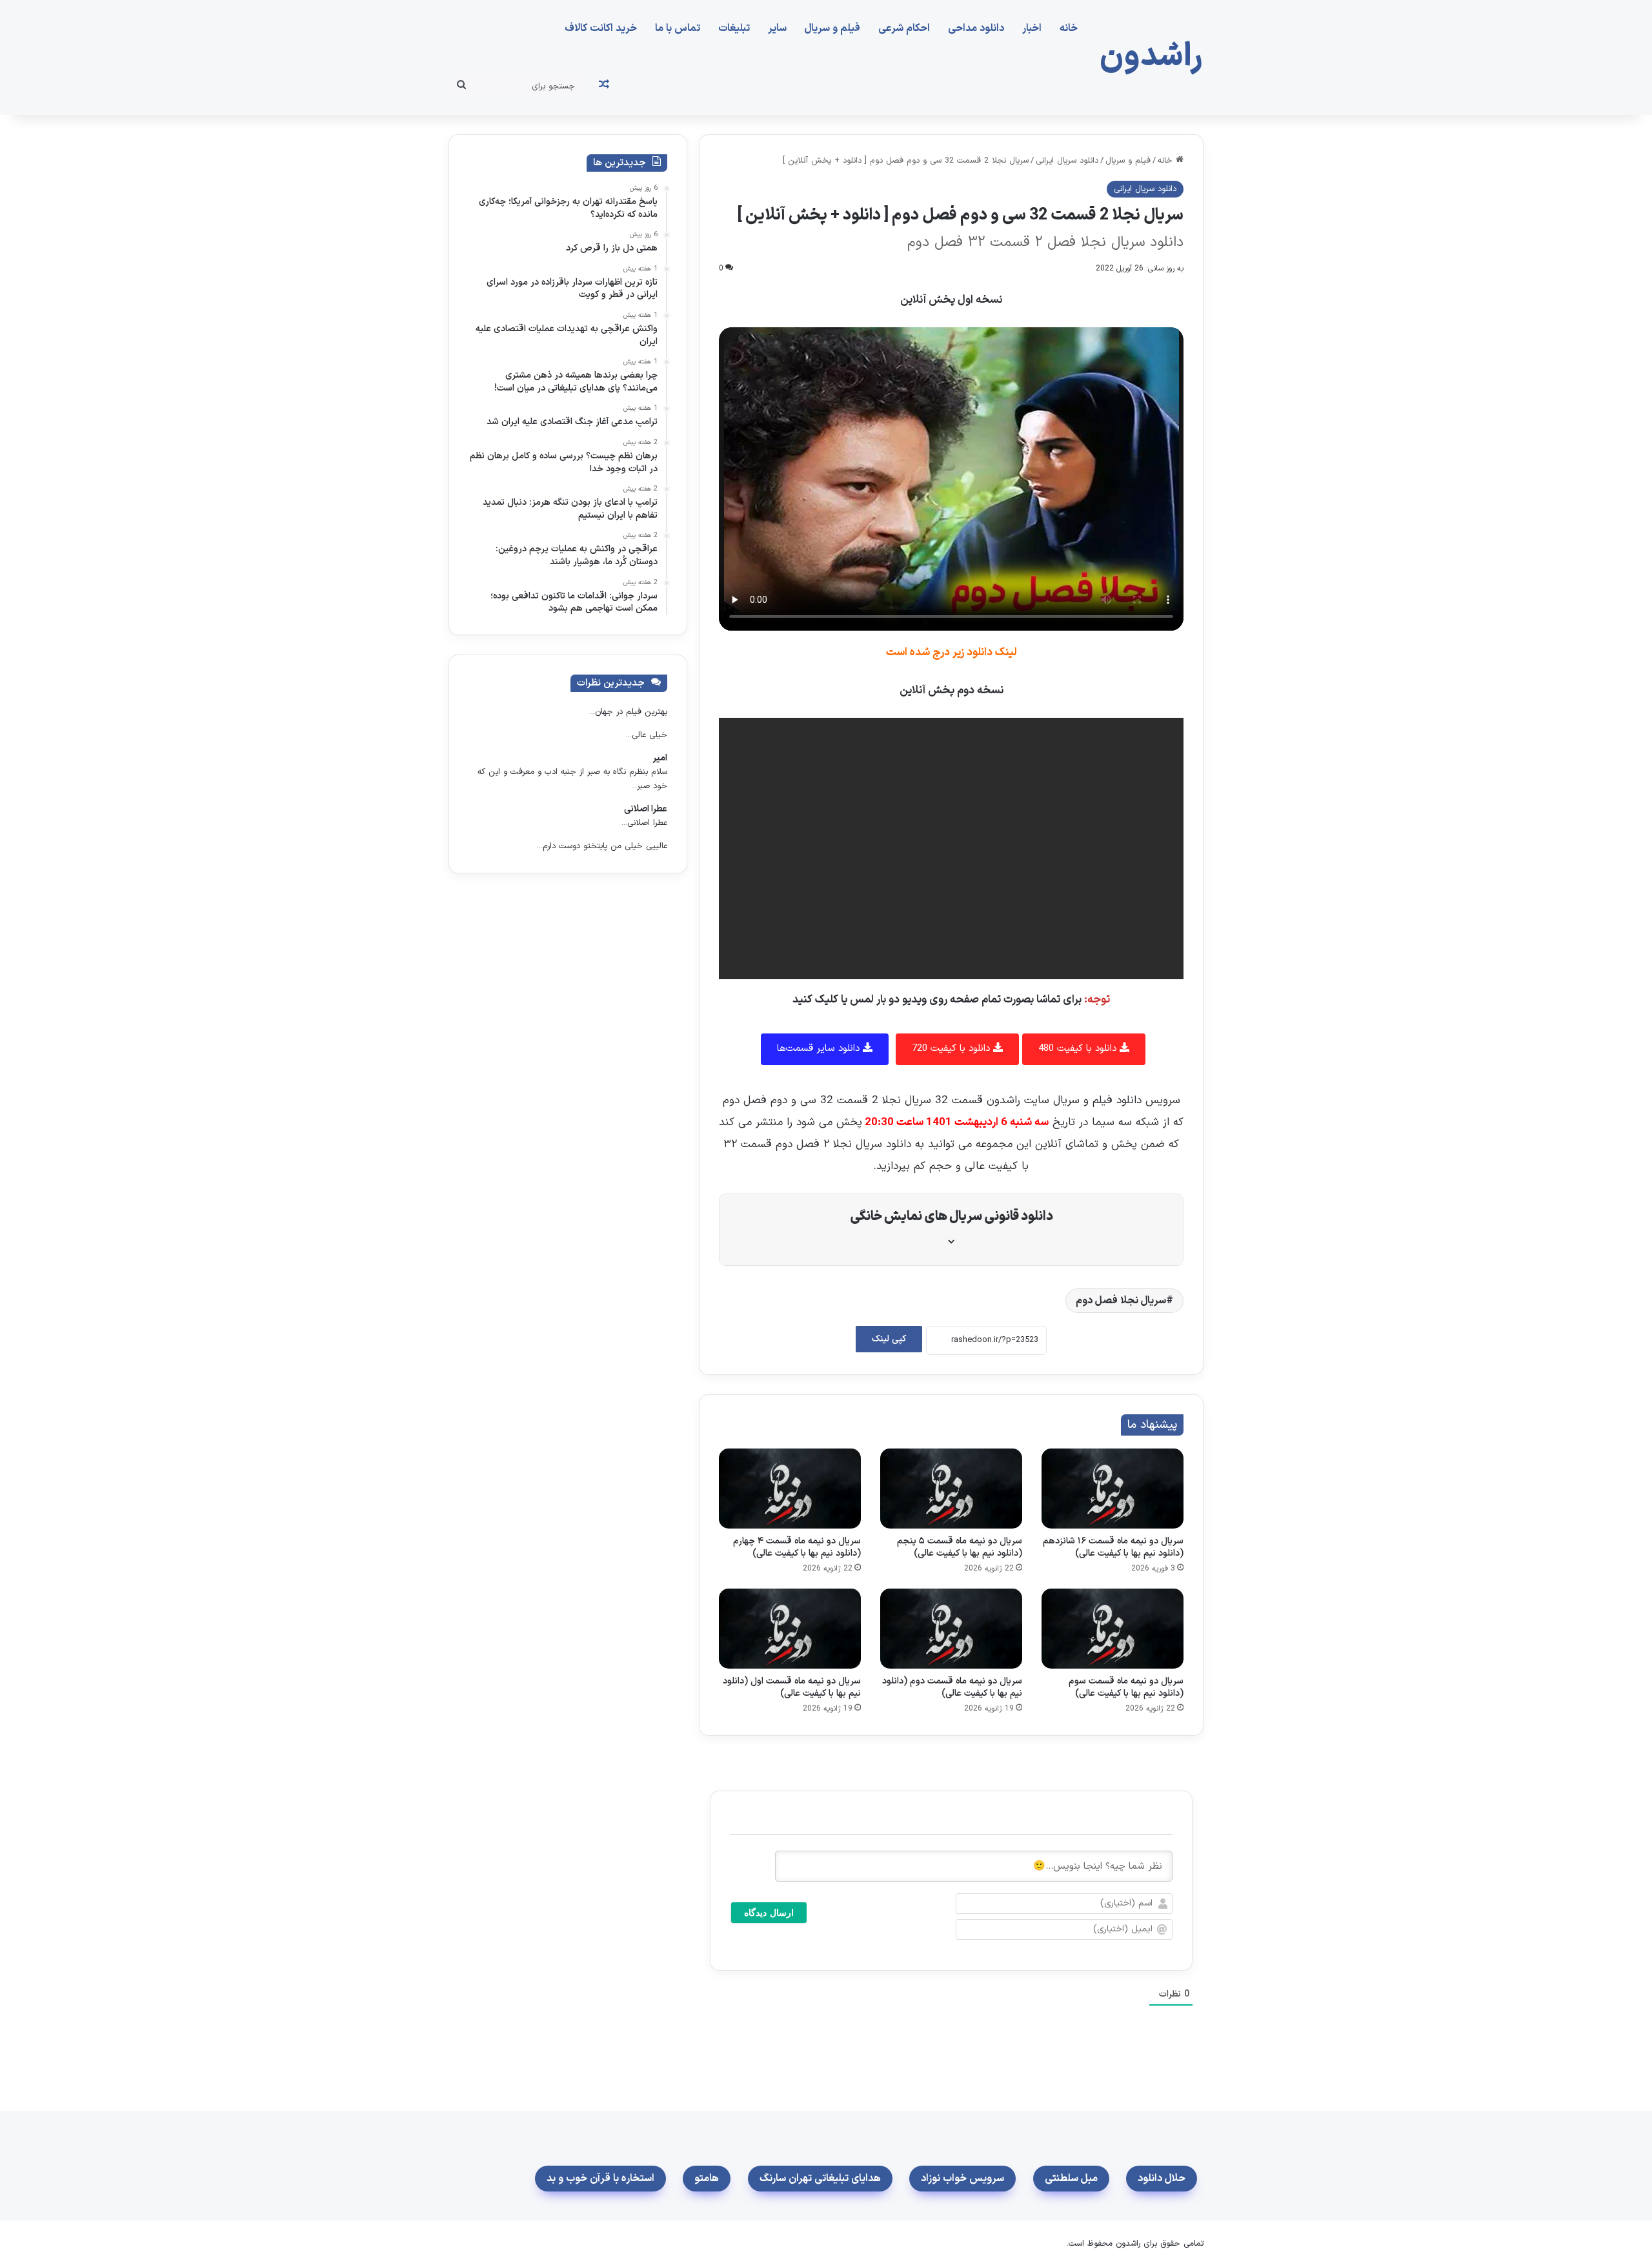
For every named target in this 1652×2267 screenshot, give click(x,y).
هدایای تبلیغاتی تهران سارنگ (820, 2179)
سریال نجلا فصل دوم (1121, 1301)
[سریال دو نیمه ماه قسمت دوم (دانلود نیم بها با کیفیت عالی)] (951, 1629)
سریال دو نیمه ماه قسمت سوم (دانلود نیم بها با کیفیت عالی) (1126, 1687)
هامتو (707, 2179)
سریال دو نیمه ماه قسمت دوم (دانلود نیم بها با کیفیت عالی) (952, 1687)
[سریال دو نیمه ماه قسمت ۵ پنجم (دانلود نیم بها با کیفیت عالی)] (951, 1489)
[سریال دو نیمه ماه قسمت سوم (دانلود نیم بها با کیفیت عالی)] (1113, 1629)
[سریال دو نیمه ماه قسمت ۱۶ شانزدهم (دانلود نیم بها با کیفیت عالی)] (1113, 1489)
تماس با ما (678, 28)
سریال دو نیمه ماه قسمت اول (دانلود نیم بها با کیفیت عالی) (792, 1687)
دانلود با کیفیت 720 (952, 1049)
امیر (660, 758)
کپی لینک (889, 1339)
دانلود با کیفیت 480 (1079, 1049)
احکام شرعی (904, 28)
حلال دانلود (1162, 2179)
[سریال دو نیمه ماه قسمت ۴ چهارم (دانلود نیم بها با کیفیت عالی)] (790, 1489)
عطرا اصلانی (646, 809)
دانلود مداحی (976, 28)
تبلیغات (734, 28)
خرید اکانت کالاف (601, 28)
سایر (777, 28)
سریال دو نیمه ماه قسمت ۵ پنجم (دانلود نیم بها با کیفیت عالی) (960, 1547)
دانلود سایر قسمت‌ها (820, 1049)
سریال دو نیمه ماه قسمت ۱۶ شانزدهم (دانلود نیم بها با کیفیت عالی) (1113, 1547)
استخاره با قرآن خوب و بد (600, 2179)
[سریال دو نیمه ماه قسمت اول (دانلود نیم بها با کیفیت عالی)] (790, 1629)
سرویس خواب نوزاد (962, 2179)
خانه (1069, 28)
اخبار (1032, 28)
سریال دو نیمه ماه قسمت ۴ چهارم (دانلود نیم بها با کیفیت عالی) (797, 1547)
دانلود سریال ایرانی (1067, 161)
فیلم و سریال (832, 28)
